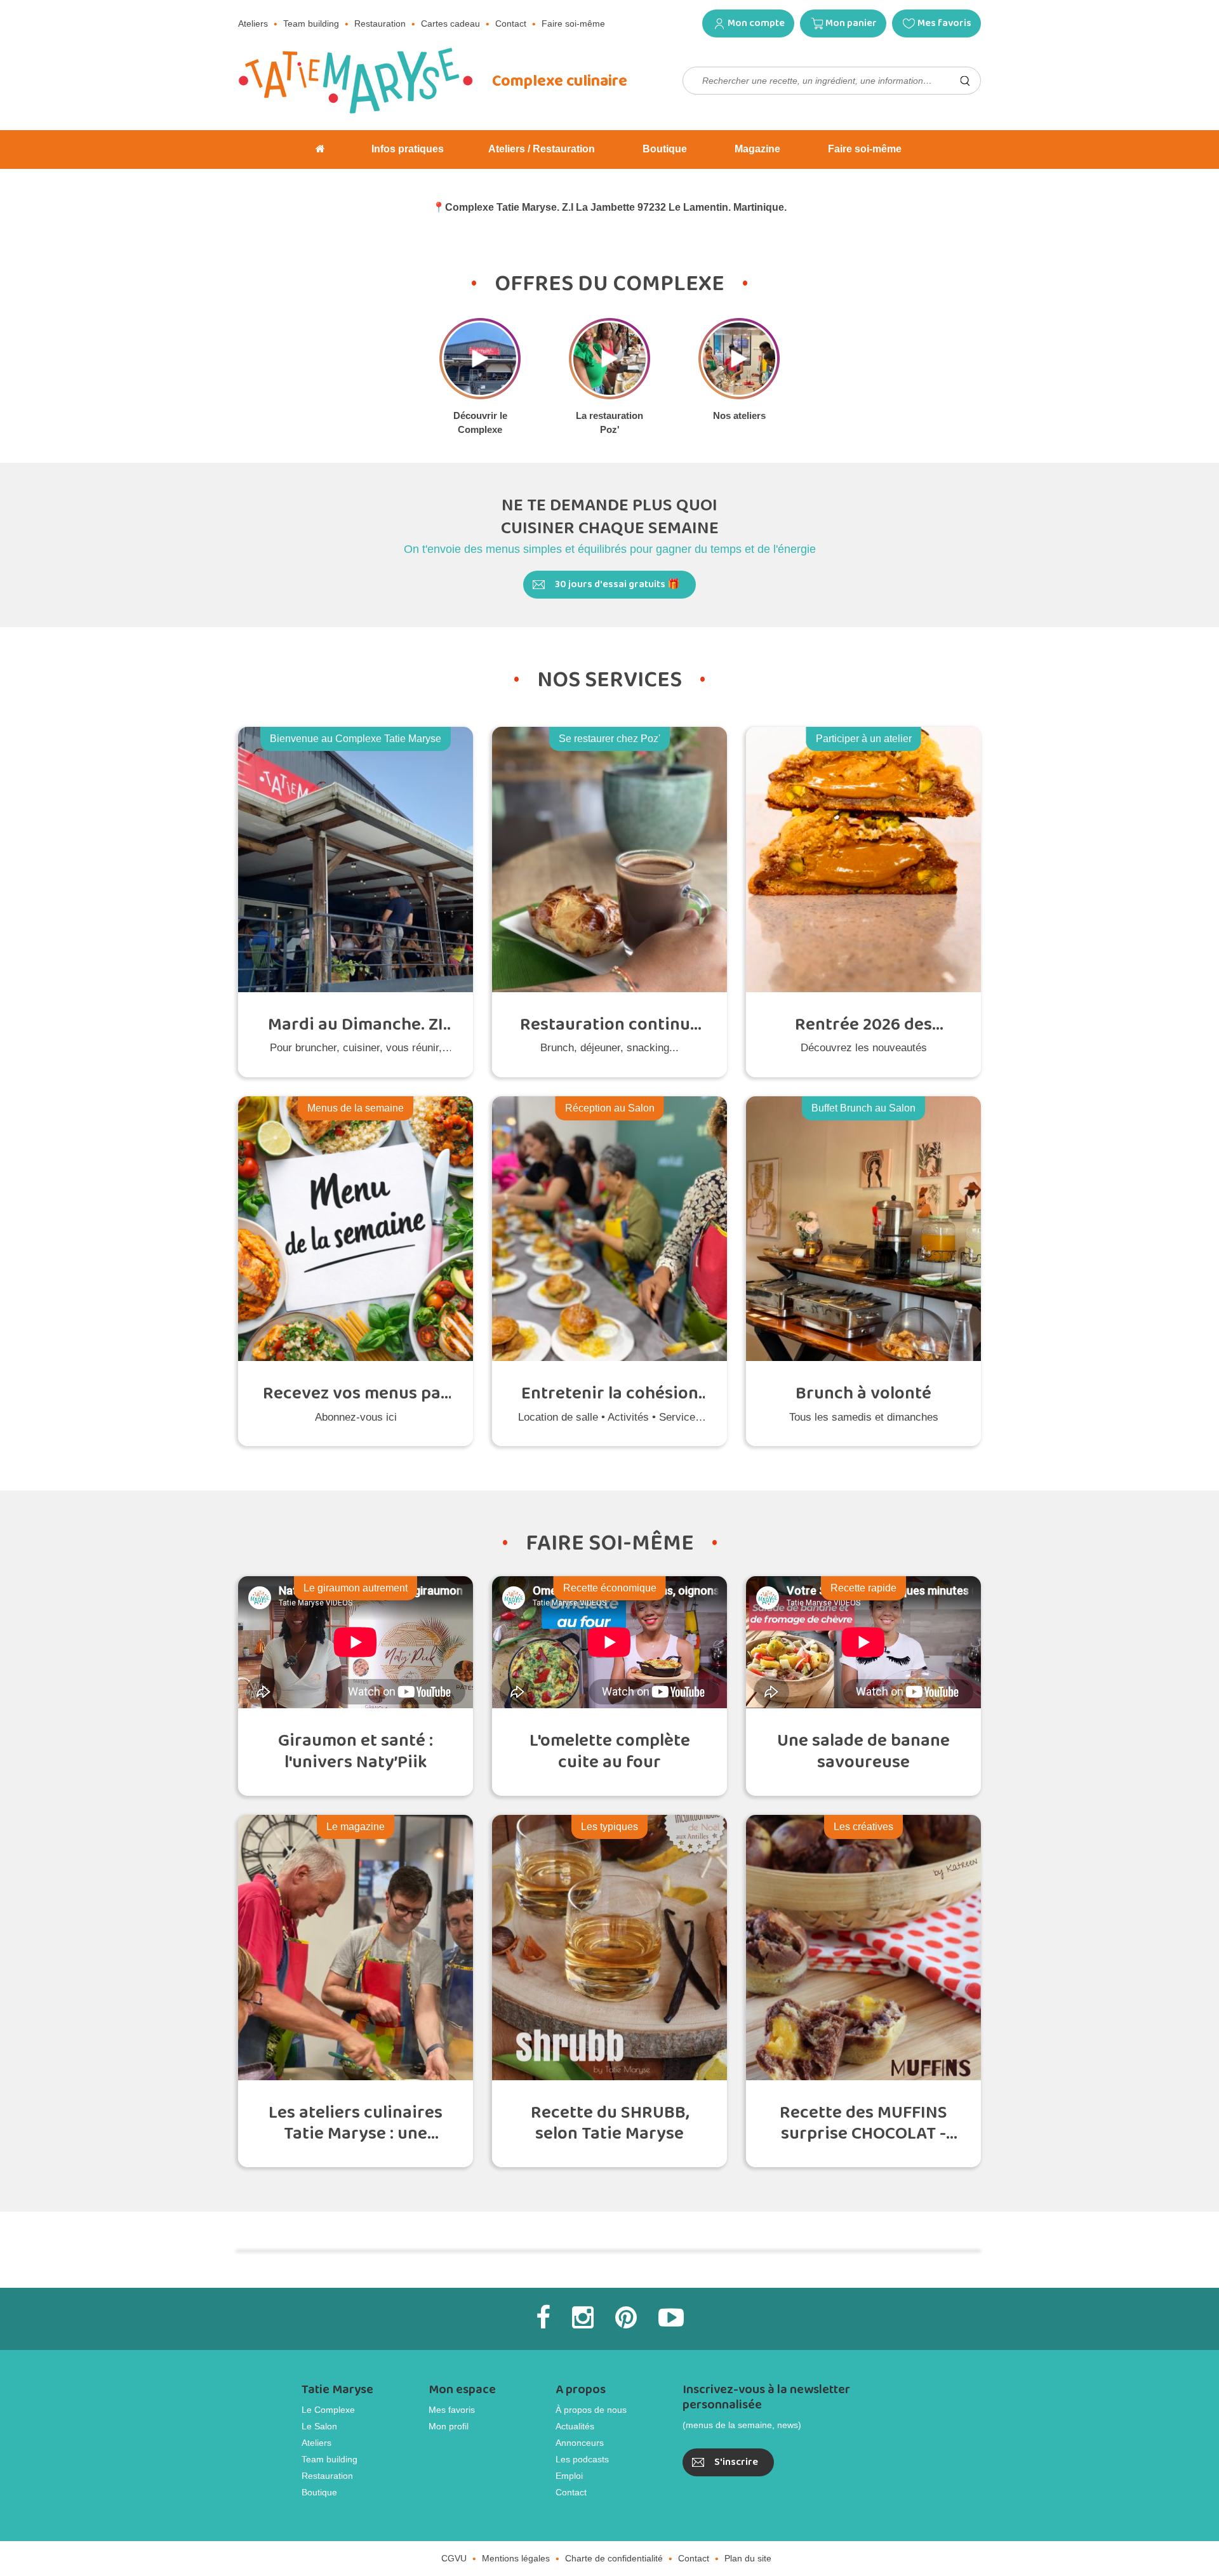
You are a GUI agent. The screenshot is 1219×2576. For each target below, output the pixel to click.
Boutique (319, 2492)
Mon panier (851, 23)
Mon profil (449, 2426)
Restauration (380, 23)
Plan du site (748, 2558)
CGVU (454, 2558)
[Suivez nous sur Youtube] (671, 2318)
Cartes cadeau (450, 23)
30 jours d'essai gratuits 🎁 (617, 584)
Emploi (569, 2476)
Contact (511, 23)
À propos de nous (591, 2410)
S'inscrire (736, 2462)
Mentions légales (516, 2558)
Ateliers (253, 23)
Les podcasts (582, 2459)
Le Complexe (328, 2410)
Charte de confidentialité (614, 2558)
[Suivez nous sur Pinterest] (626, 2318)
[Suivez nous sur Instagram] (583, 2318)
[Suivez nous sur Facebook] (543, 2318)
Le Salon (319, 2426)
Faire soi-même (573, 23)
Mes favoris (944, 23)
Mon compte (756, 23)
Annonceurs (580, 2443)
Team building (311, 23)
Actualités (575, 2426)
